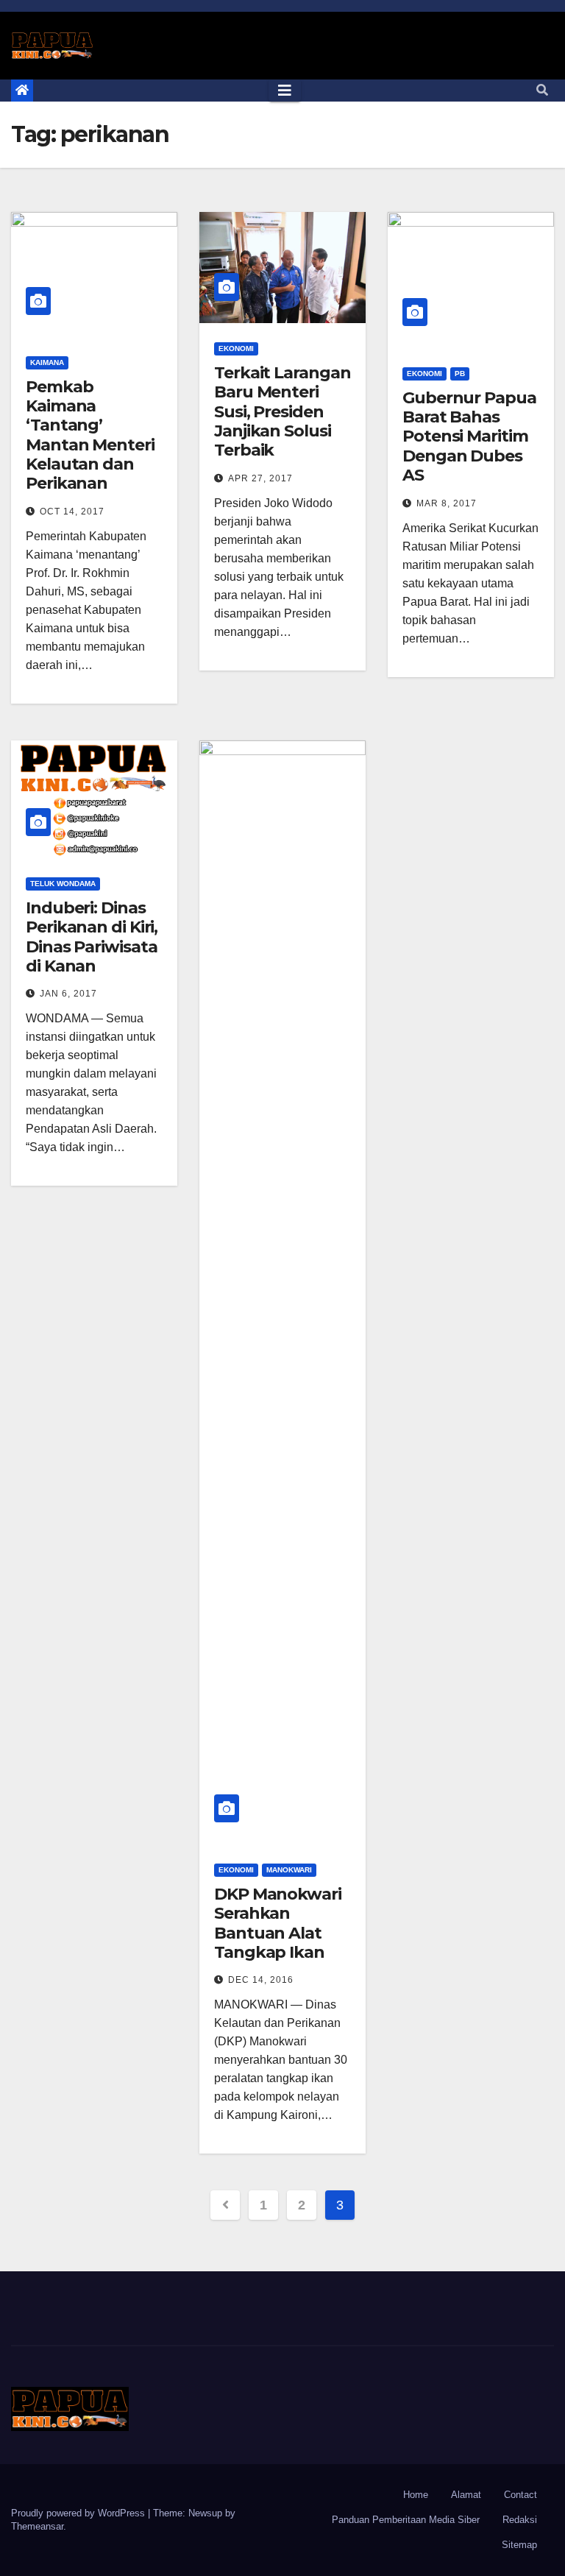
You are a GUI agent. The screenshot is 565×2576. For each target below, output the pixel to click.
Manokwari (289, 1870)
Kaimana (47, 362)
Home (416, 2495)
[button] (542, 90)
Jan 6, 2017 (68, 994)
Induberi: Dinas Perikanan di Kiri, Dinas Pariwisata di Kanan (92, 937)
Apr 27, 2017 (260, 478)
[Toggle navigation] (285, 91)
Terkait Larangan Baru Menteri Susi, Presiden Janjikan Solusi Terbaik (282, 412)
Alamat (466, 2495)
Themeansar (37, 2526)
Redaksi (520, 2520)
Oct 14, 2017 (72, 512)
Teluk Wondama (63, 884)
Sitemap (519, 2545)
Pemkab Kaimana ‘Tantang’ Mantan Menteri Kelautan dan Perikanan (90, 435)
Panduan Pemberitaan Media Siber (406, 2520)
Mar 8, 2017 (447, 503)
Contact (520, 2495)
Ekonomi (236, 348)
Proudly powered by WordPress (79, 2513)
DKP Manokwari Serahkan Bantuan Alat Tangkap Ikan (278, 1923)
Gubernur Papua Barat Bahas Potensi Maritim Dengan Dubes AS (469, 437)
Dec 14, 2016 (261, 1980)
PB (460, 374)
